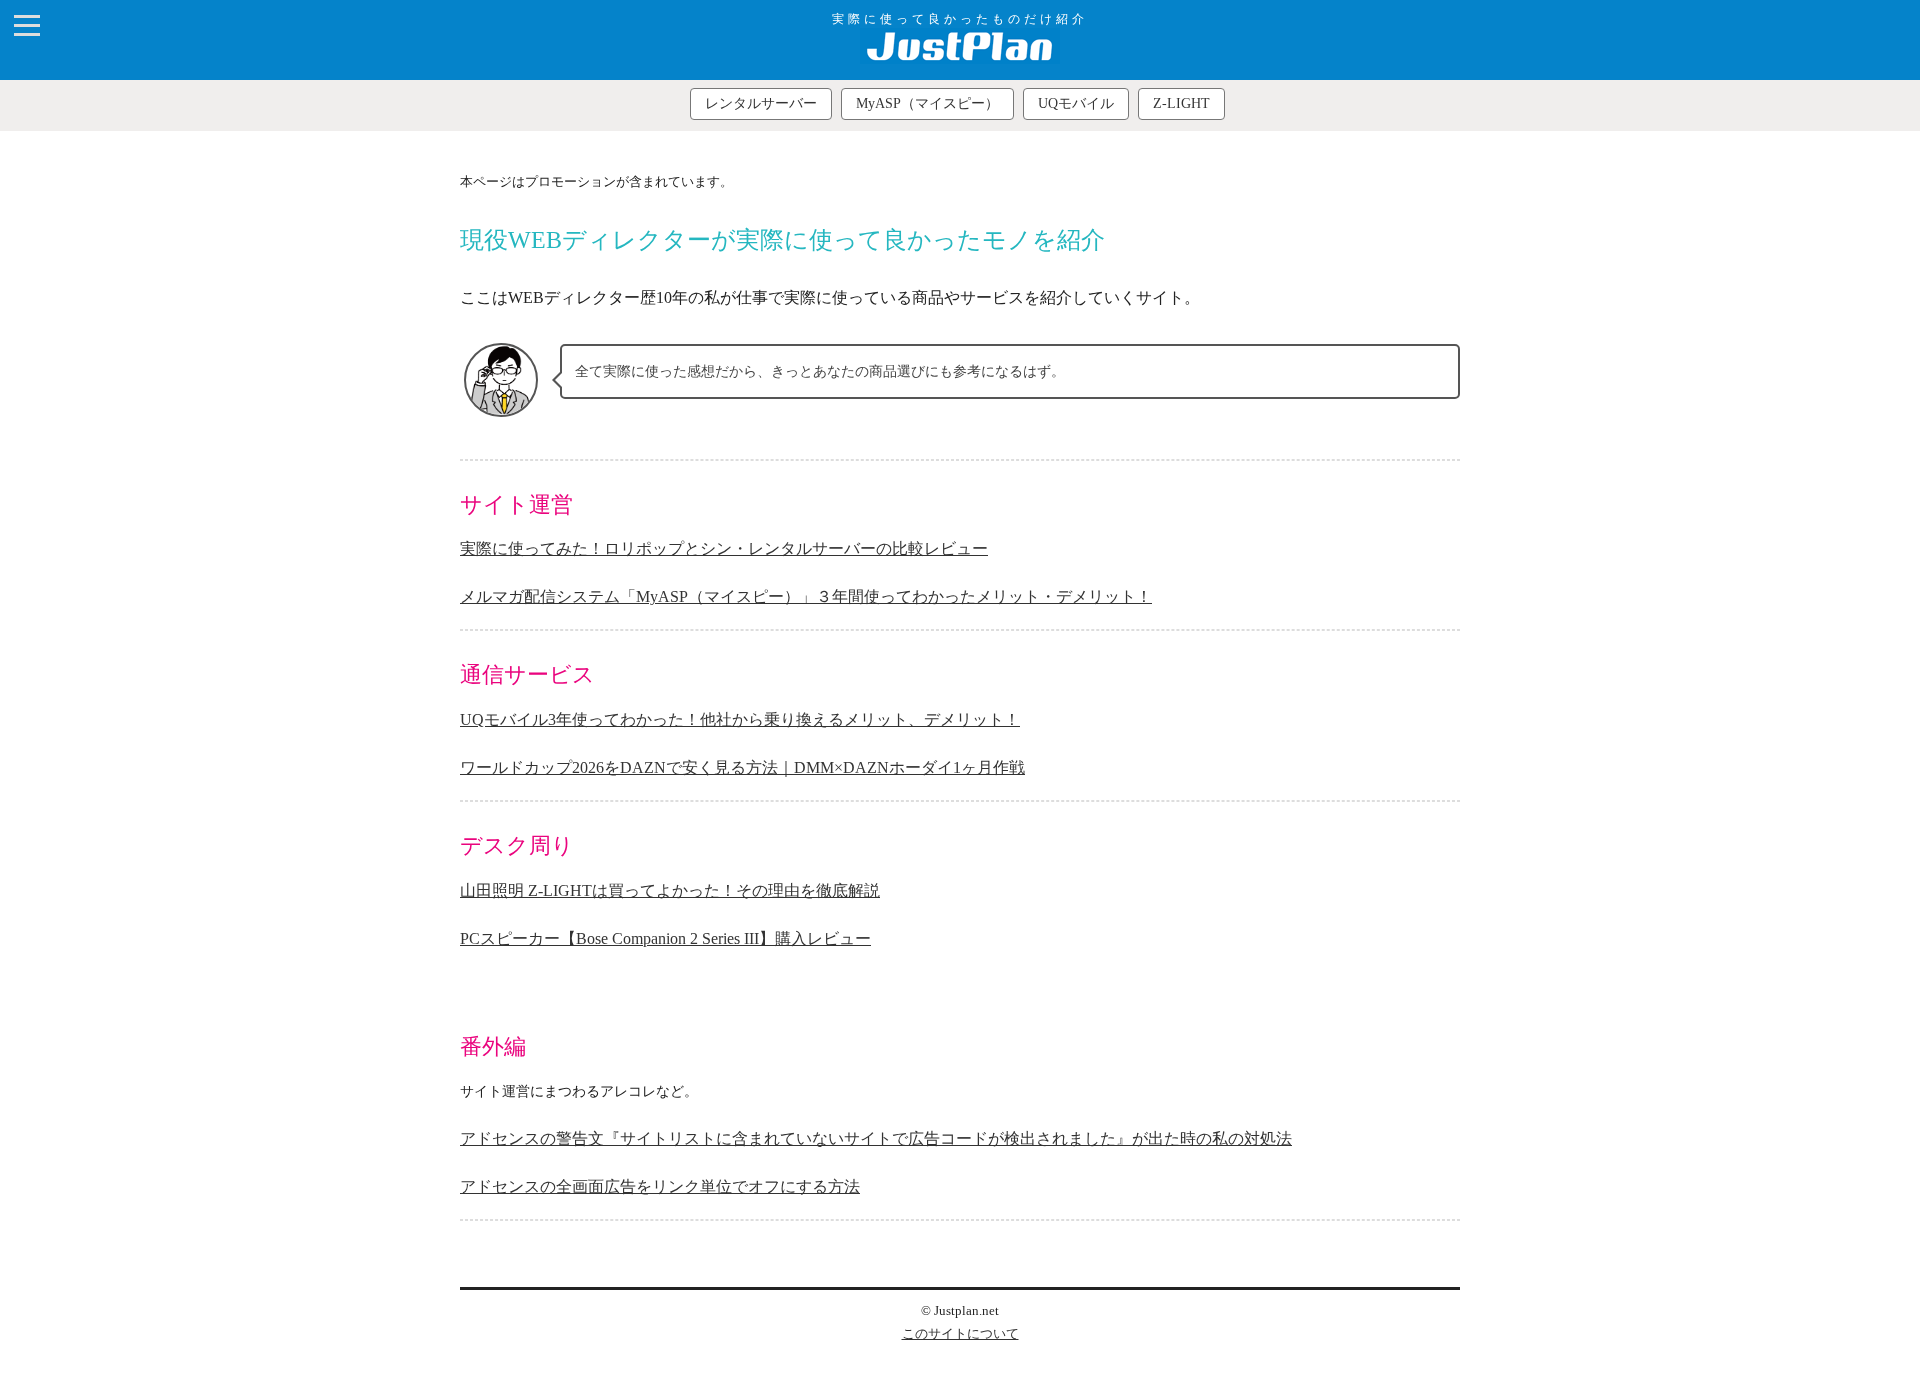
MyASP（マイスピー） (927, 103)
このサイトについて (960, 1334)
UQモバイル (1076, 103)
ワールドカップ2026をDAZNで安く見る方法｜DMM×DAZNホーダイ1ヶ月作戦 (742, 767)
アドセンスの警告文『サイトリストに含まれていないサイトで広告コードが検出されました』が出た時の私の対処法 (876, 1138)
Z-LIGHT (1181, 103)
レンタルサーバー (761, 103)
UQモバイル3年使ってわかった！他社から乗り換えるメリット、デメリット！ (740, 719)
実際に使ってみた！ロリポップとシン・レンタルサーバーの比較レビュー (724, 548)
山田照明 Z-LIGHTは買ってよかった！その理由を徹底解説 (670, 890)
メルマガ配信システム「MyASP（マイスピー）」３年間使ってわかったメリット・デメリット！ (806, 596)
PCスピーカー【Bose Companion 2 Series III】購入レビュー (665, 938)
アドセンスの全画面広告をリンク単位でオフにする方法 (660, 1186)
